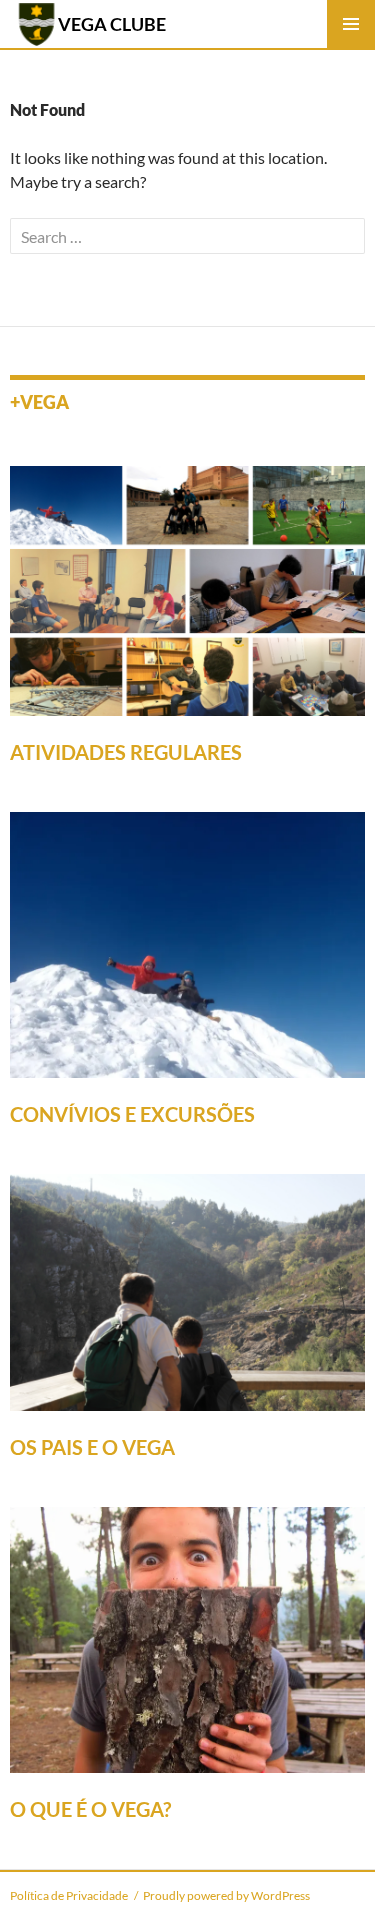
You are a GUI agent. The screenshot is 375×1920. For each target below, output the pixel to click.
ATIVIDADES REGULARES (126, 752)
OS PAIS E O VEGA (92, 1447)
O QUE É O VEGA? (90, 1809)
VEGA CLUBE (112, 24)
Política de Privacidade (69, 1895)
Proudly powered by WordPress (226, 1895)
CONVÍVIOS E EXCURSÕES (132, 1114)
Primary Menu (351, 24)
